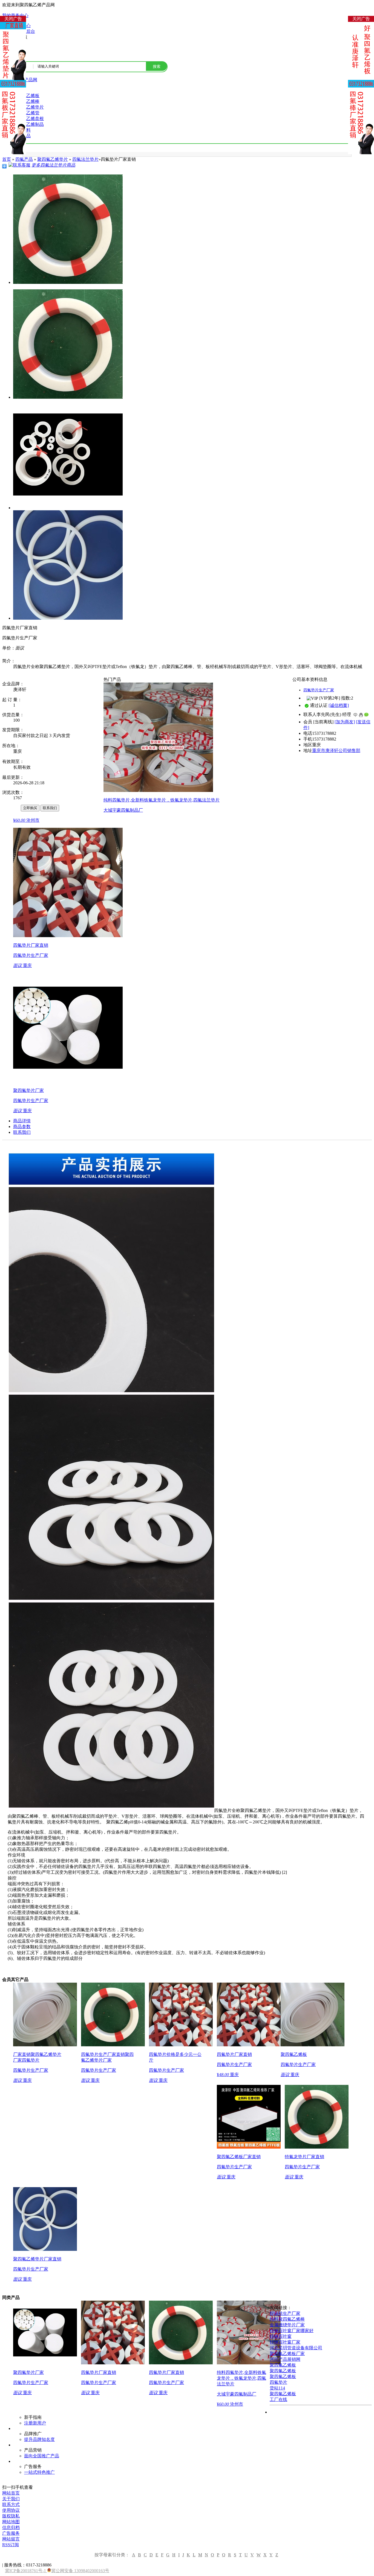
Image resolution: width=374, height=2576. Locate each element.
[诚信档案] (339, 705)
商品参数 (22, 1127)
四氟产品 (24, 159)
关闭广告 (13, 19)
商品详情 (22, 1121)
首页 (7, 159)
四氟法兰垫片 (85, 159)
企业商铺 (11, 808)
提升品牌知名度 (39, 2439)
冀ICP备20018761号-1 (26, 2571)
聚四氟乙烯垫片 (53, 159)
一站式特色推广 (39, 2472)
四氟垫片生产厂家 (319, 690)
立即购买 (30, 808)
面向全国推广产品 (42, 2456)
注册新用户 (35, 2423)
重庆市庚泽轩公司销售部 (336, 751)
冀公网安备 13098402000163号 (80, 2571)
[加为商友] (345, 722)
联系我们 (50, 808)
